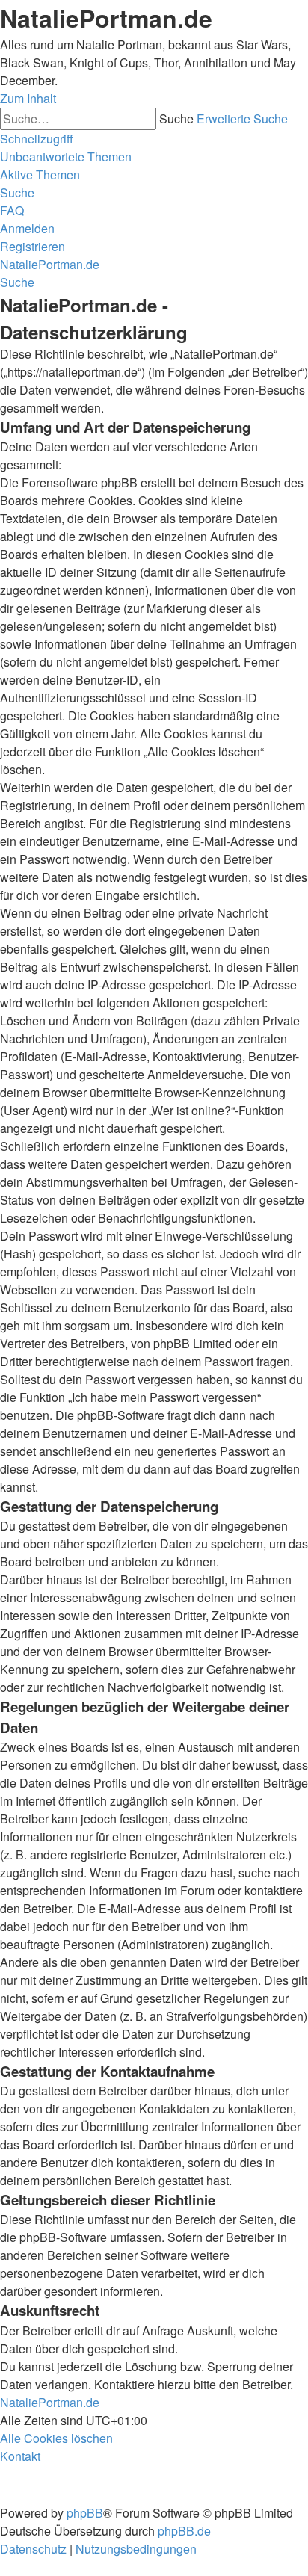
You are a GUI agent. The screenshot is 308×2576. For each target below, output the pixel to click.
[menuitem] (66, 157)
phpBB (85, 2513)
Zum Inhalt (28, 98)
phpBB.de (184, 2531)
